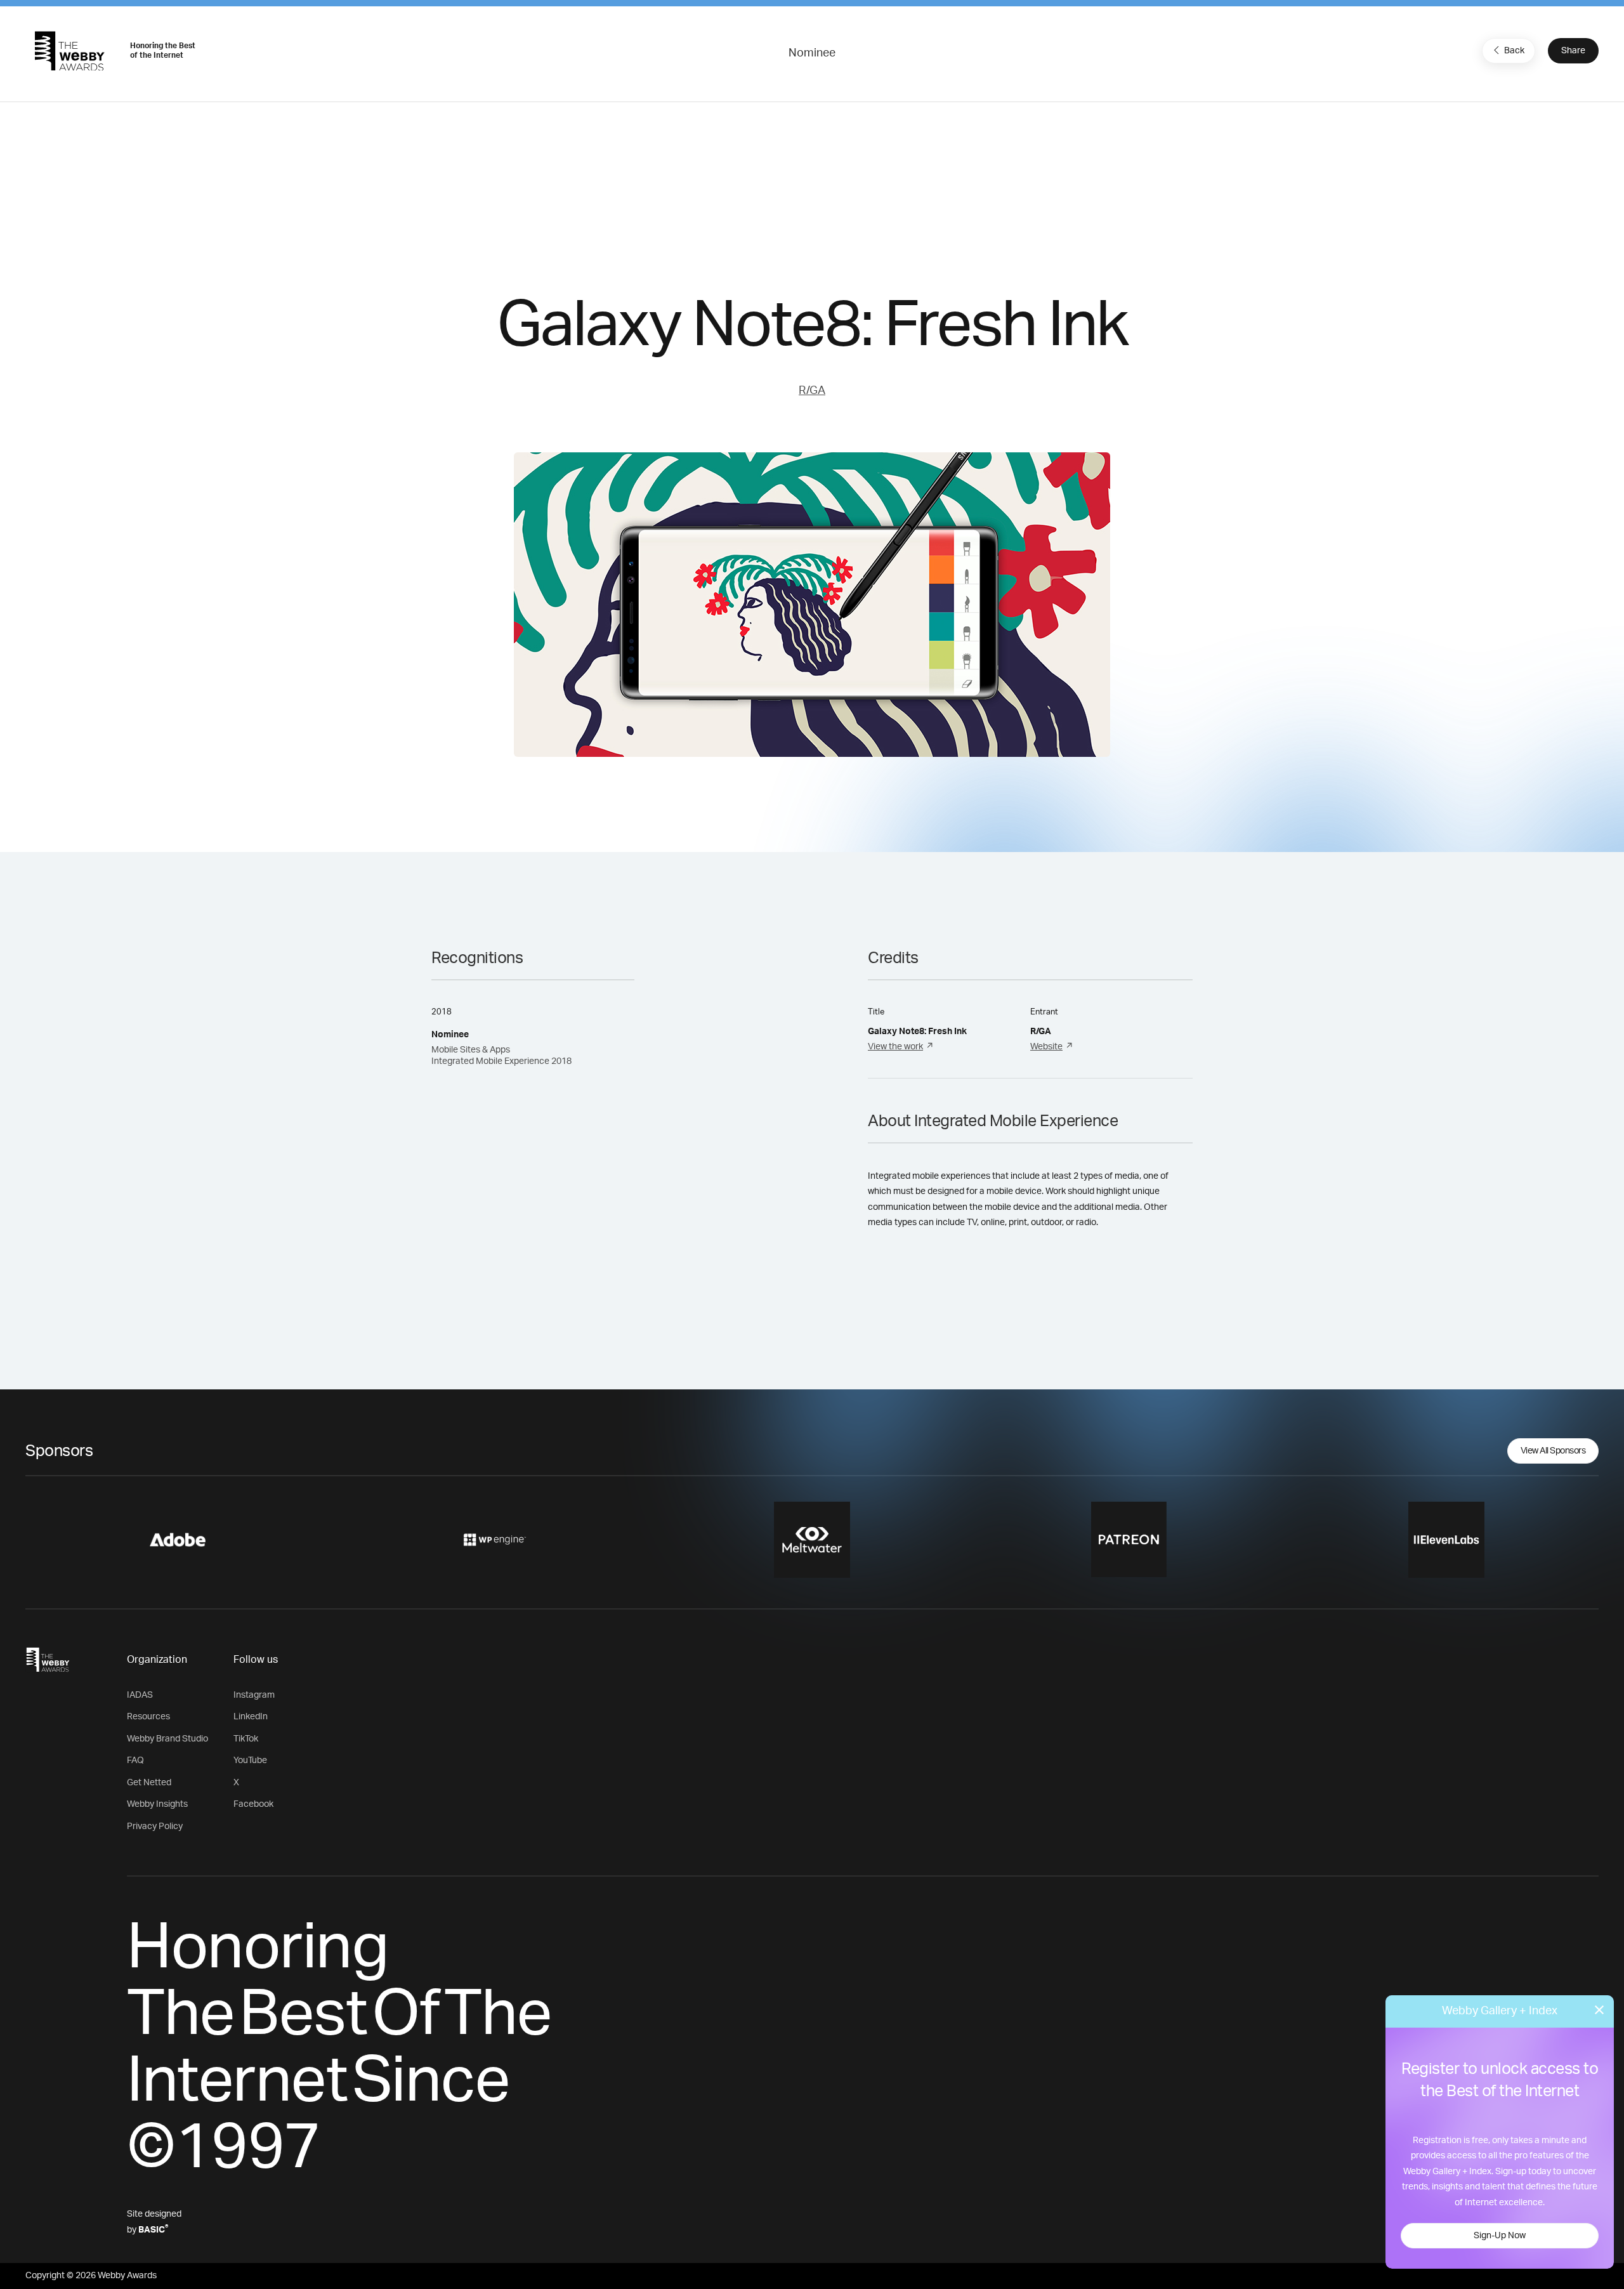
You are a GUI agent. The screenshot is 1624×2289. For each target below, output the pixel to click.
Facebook (253, 1804)
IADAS (140, 1695)
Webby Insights (157, 1804)
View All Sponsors (1553, 1451)
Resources (148, 1717)
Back (1514, 51)
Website (1046, 1047)
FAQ (135, 1761)
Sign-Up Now (1500, 2236)
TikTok (246, 1739)
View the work (895, 1047)
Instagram (254, 1695)
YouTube (250, 1761)
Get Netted (149, 1783)
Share (1573, 51)
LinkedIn (251, 1717)
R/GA (812, 391)
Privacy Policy (155, 1827)
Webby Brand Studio (167, 1739)
